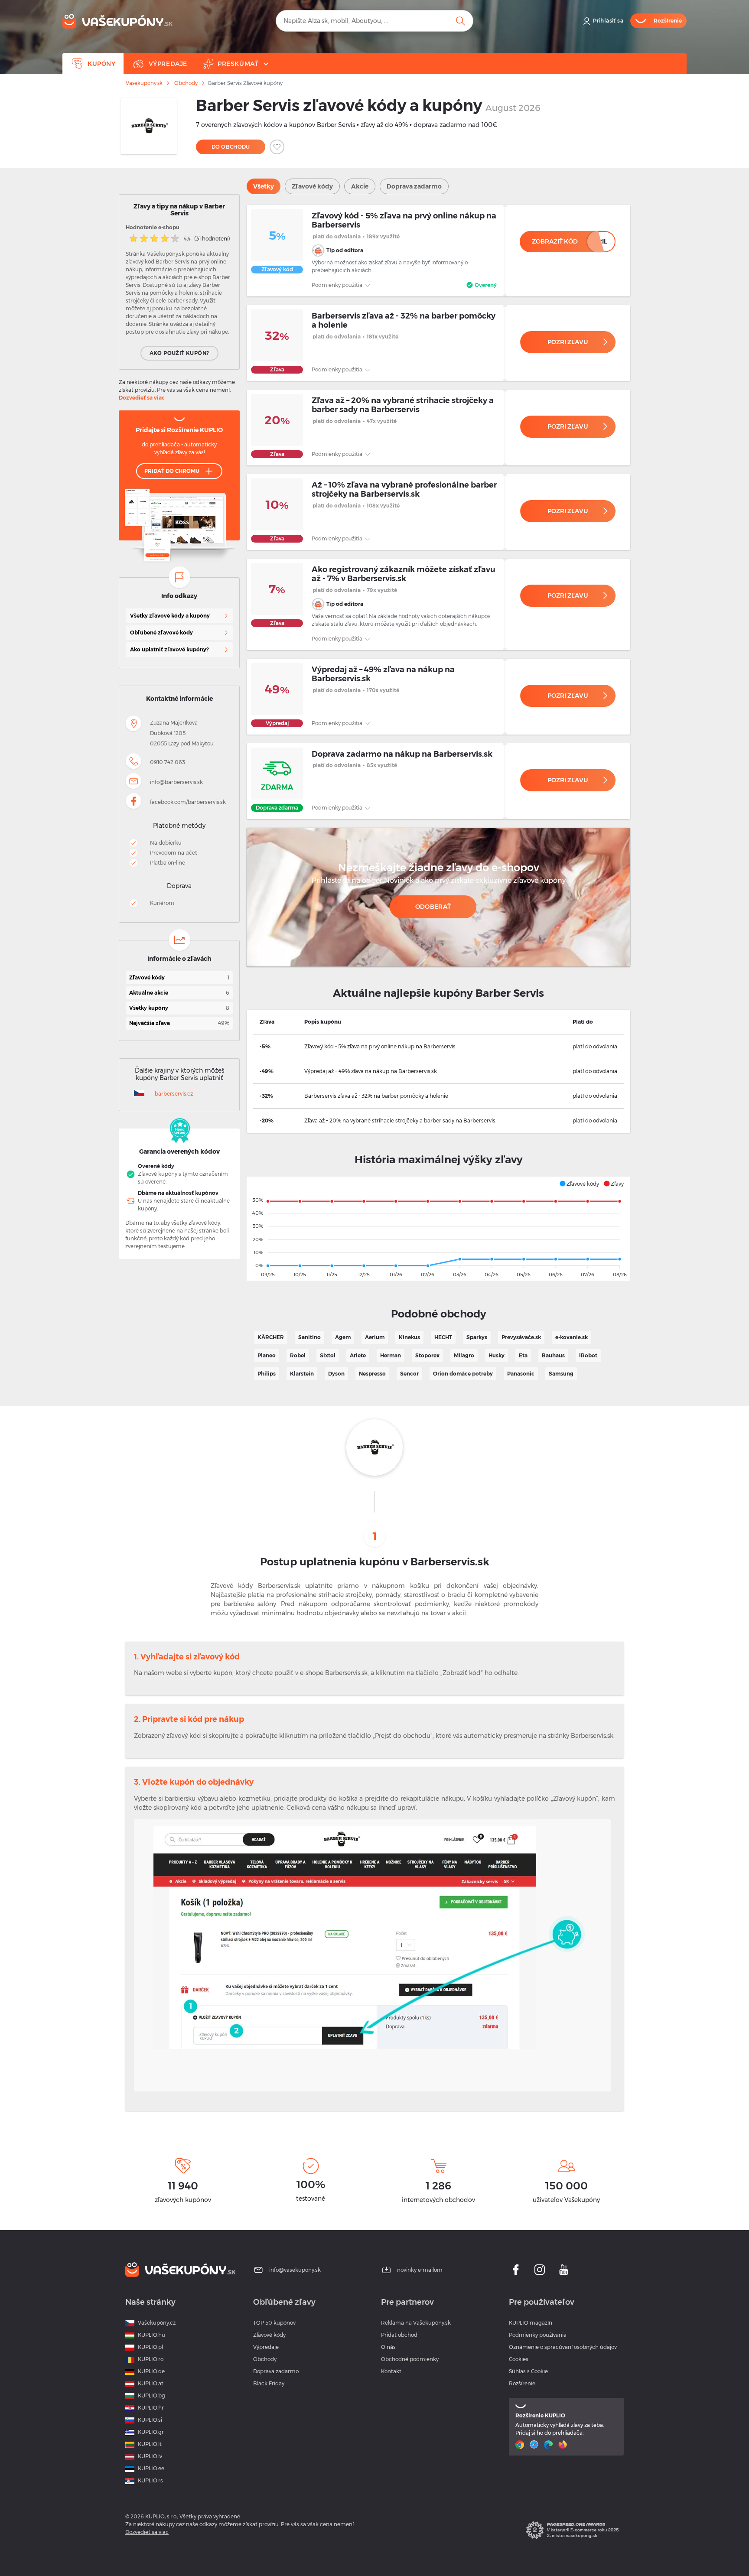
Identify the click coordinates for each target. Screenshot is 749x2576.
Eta (523, 1355)
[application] (438, 1229)
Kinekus (409, 1337)
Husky (497, 1355)
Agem (343, 1337)
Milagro (464, 1355)
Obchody (186, 83)
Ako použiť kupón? (179, 353)
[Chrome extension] (521, 2445)
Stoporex (427, 1355)
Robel (298, 1355)
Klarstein (302, 1374)
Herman (391, 1355)
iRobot (588, 1355)
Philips (267, 1374)
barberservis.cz (174, 1094)
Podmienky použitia (338, 285)
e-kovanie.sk (572, 1337)
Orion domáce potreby (463, 1374)
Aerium (375, 1337)
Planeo (267, 1355)
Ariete (358, 1355)
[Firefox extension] (564, 2445)
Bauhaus (553, 1355)
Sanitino (309, 1337)
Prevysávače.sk (521, 1337)
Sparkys (477, 1337)
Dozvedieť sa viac (142, 398)
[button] (579, 1184)
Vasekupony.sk (144, 83)
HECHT (443, 1337)
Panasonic (521, 1374)
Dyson (336, 1374)
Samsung (561, 1374)
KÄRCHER (271, 1337)
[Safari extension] (535, 2445)
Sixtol (328, 1355)
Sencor (409, 1374)
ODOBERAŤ (433, 907)
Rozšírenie (522, 2383)
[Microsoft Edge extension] (549, 2445)
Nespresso (372, 1374)
